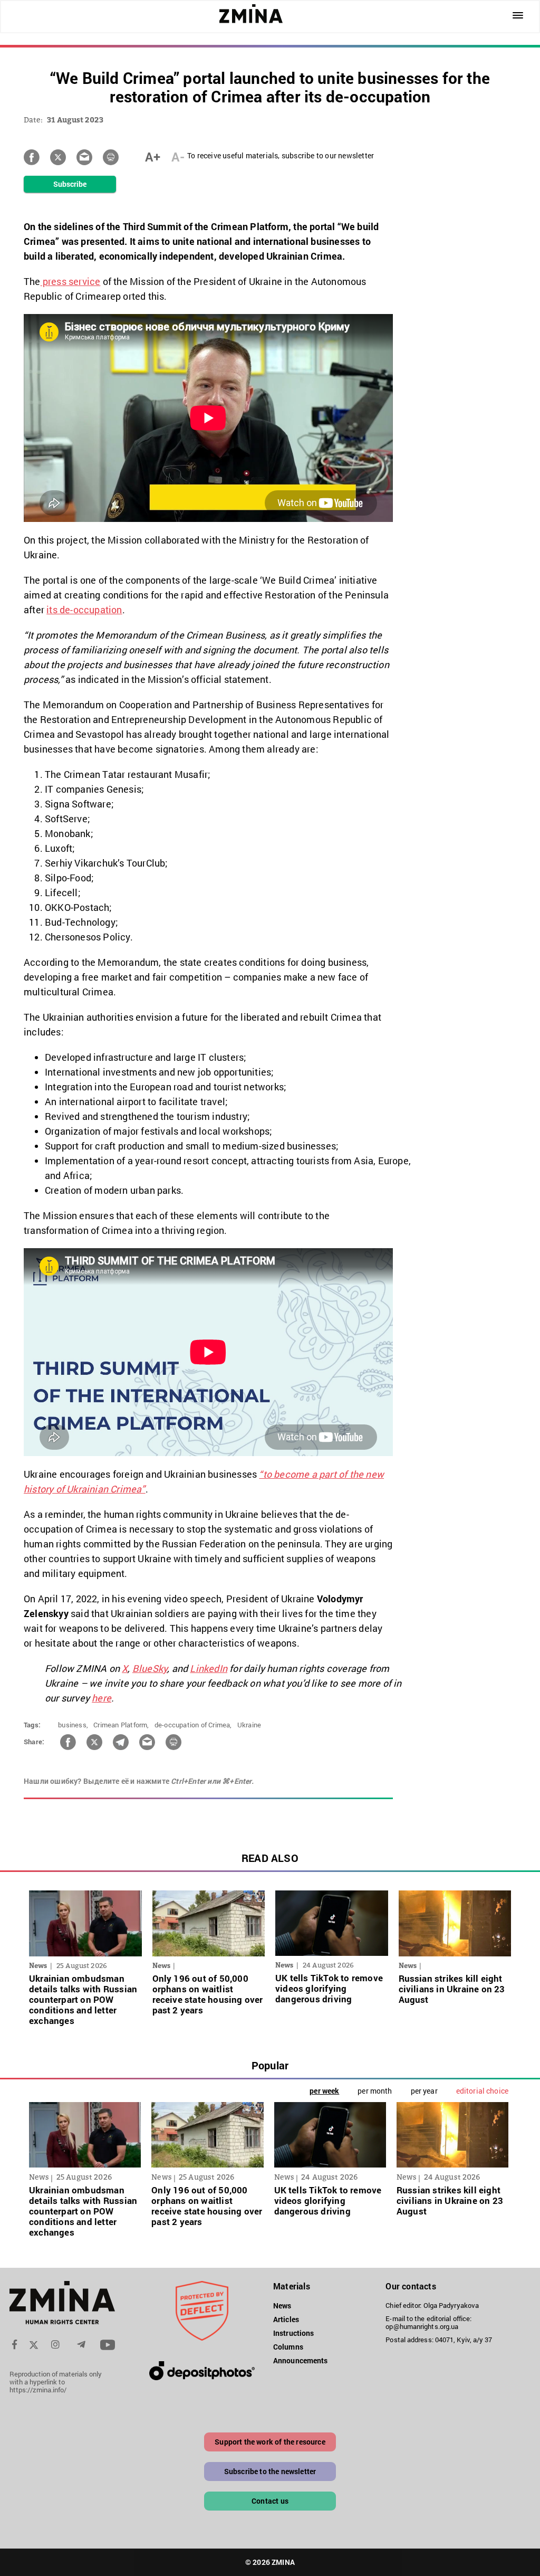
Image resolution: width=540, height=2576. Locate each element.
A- (178, 157)
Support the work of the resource (270, 2442)
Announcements (300, 2360)
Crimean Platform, (121, 1725)
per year (424, 2091)
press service (71, 281)
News (282, 2306)
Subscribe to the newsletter (270, 2471)
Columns (288, 2347)
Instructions (293, 2333)
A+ (153, 157)
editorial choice (482, 2091)
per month (375, 2091)
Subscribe (70, 184)
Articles (286, 2319)
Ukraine (249, 1725)
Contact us (270, 2501)
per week (324, 2091)
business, (73, 1725)
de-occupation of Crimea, (193, 1725)
